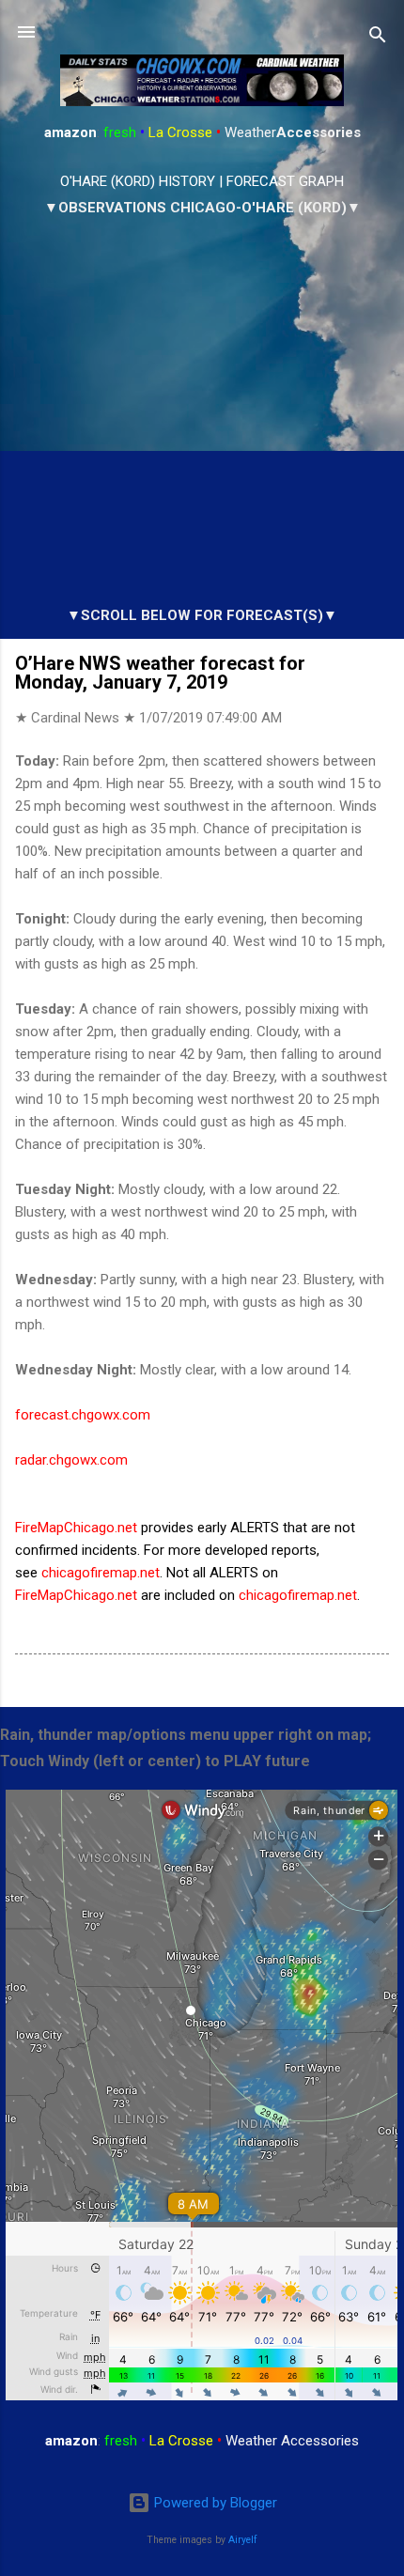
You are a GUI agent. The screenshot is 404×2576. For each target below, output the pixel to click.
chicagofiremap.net (101, 1573)
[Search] (378, 38)
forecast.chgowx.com (83, 1415)
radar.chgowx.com (71, 1460)
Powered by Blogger (214, 2503)
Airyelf (243, 2540)
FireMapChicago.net (76, 1528)
